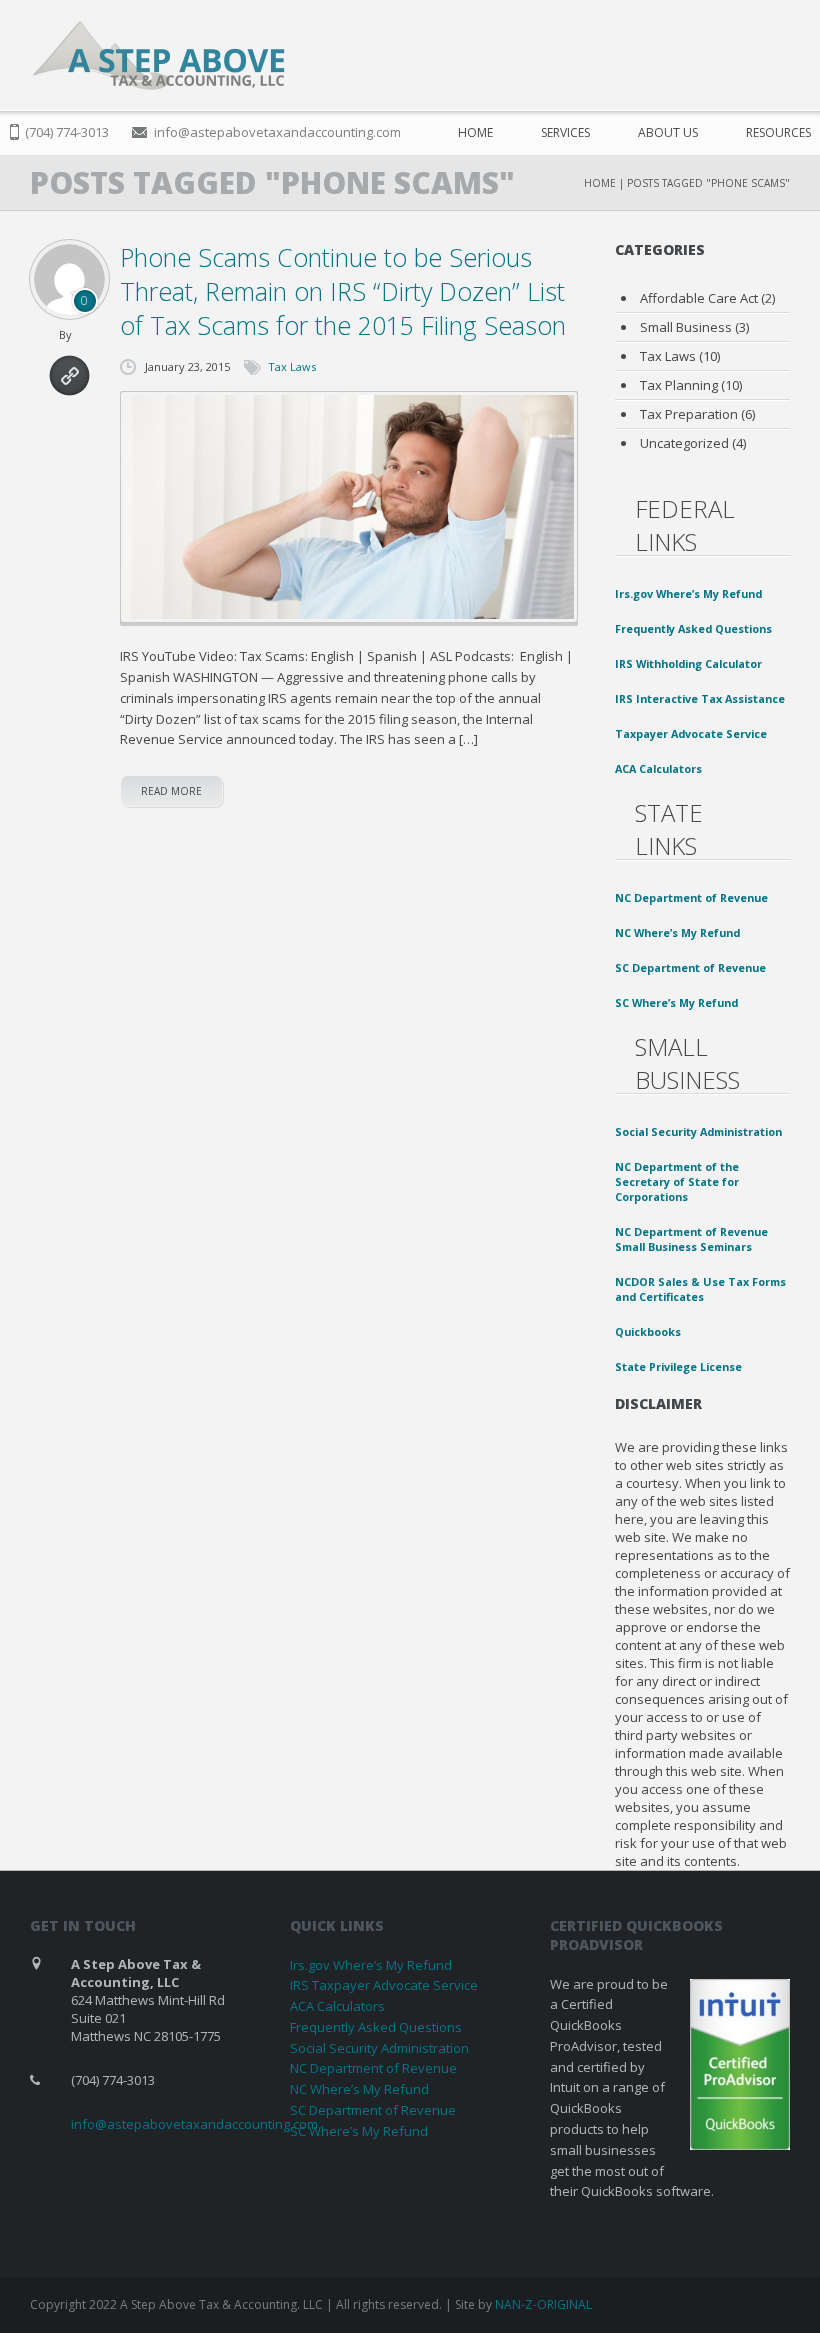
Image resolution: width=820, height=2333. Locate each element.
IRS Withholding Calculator (688, 663)
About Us (668, 132)
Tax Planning (679, 385)
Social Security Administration (698, 1131)
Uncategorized (684, 443)
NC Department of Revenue (691, 897)
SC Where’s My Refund (676, 1002)
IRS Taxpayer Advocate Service (384, 1985)
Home (475, 132)
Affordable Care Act (699, 298)
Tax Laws (292, 366)
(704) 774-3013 (67, 132)
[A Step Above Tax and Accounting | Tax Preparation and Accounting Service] (158, 55)
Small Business (686, 327)
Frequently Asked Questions (693, 628)
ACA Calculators (658, 768)
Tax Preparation (689, 414)
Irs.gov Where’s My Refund (688, 593)
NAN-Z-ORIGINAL (543, 2304)
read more (171, 791)
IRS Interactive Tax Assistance (700, 698)
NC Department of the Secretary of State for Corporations (677, 1181)
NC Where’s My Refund (677, 932)
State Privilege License (678, 1366)
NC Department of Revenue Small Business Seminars (691, 1239)
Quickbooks (648, 1331)
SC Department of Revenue (690, 967)
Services (565, 132)
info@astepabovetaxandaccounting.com (277, 132)
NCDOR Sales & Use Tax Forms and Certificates (700, 1289)
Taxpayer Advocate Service (691, 733)
